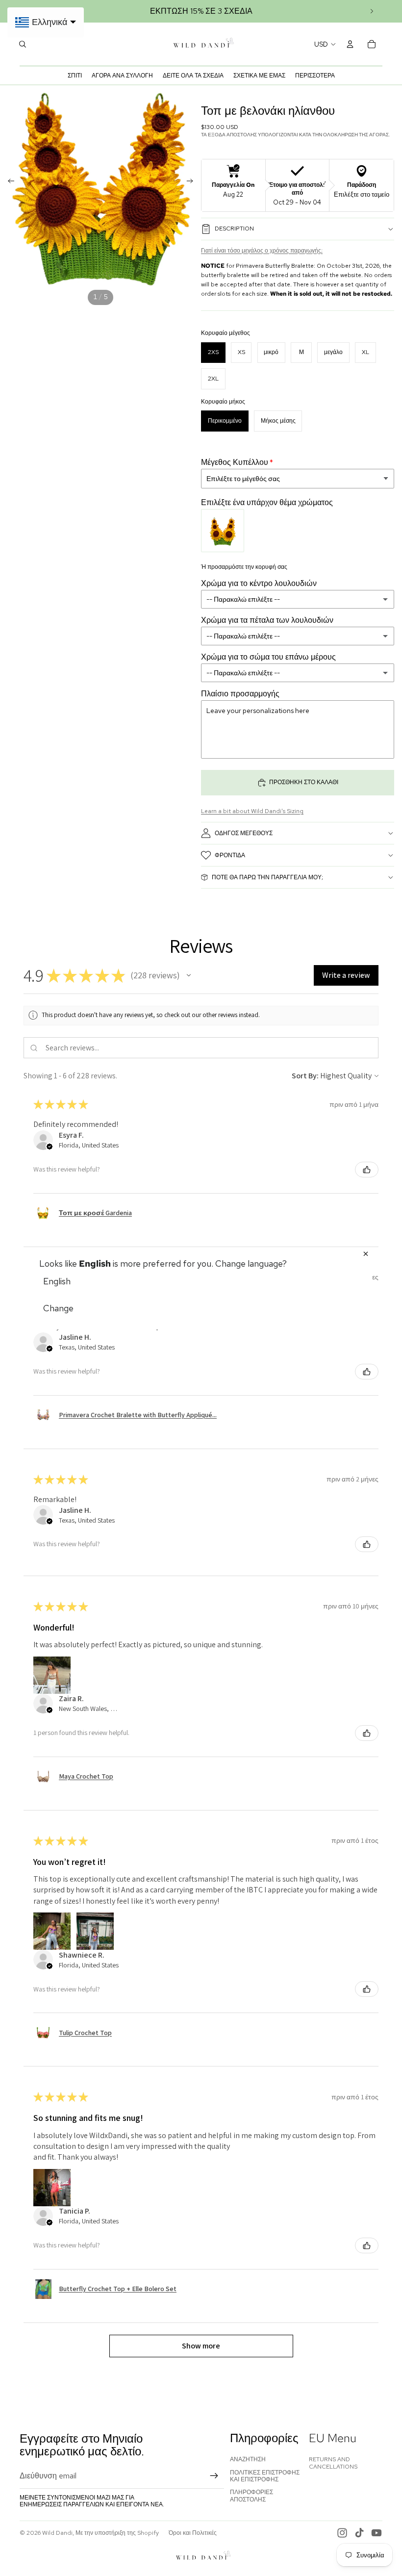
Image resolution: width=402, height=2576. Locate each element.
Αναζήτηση (248, 2459)
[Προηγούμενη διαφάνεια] (8, 182)
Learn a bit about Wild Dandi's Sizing (252, 811)
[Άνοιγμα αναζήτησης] (23, 44)
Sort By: (305, 1076)
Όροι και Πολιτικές (193, 2533)
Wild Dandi (57, 2533)
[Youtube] (377, 2533)
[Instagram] (342, 2533)
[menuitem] (315, 76)
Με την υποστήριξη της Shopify (117, 2533)
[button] (189, 975)
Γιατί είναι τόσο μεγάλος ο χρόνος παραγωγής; (262, 251)
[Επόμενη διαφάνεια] (372, 11)
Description (234, 229)
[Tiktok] (359, 2533)
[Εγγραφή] (214, 2476)
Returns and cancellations (333, 2463)
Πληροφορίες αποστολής (251, 2496)
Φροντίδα (230, 855)
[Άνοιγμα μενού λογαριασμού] (350, 44)
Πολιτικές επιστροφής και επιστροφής (265, 2476)
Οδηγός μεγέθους (244, 833)
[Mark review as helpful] (367, 1170)
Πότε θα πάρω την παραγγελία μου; (267, 877)
